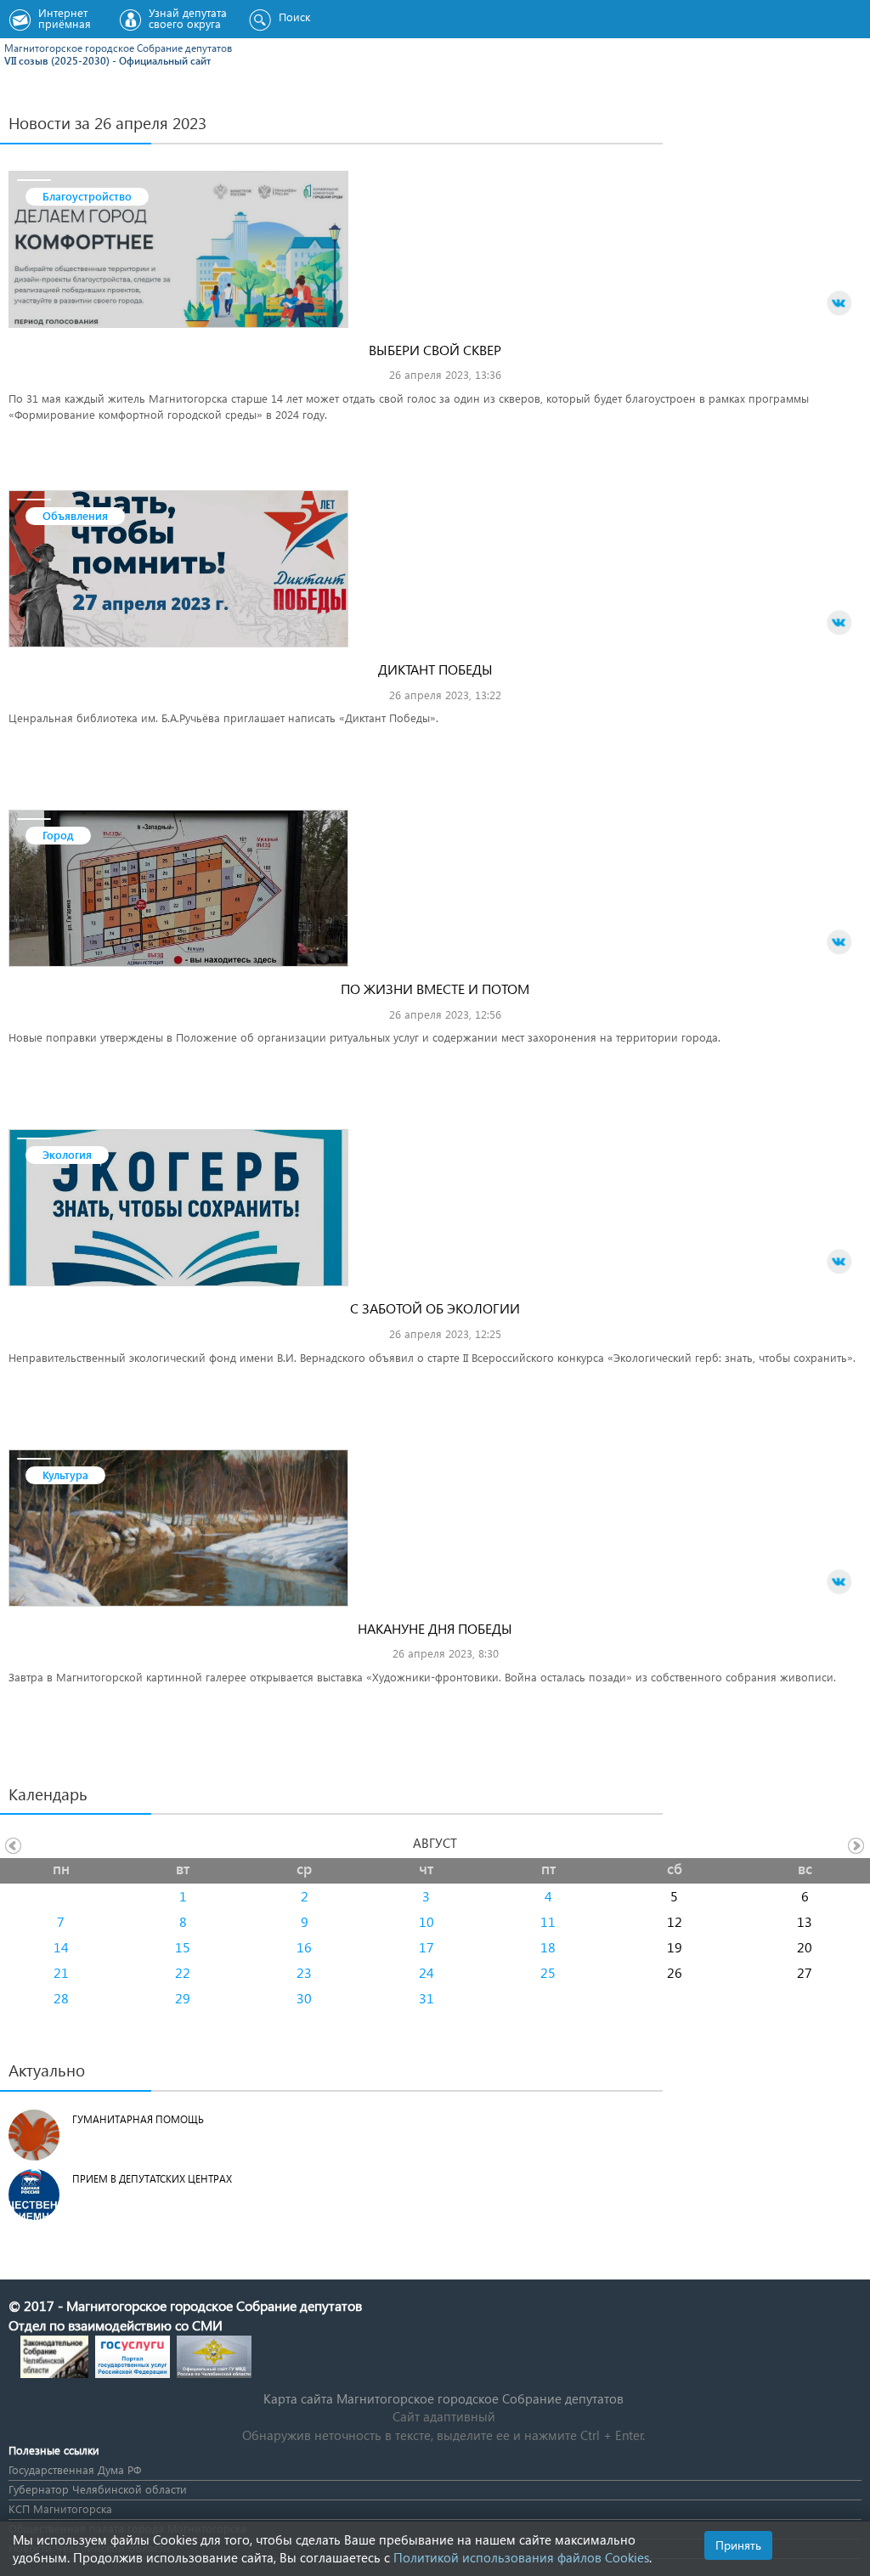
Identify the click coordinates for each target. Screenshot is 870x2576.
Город (58, 835)
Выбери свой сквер (435, 350)
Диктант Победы (435, 669)
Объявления (75, 515)
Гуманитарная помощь (138, 2119)
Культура (65, 1474)
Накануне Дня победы (435, 1628)
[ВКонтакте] (839, 303)
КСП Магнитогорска (60, 2508)
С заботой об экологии (435, 1308)
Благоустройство (87, 196)
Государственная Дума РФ (75, 2469)
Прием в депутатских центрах (152, 2179)
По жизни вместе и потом (435, 989)
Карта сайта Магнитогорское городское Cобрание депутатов (443, 2398)
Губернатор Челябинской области (98, 2489)
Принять (738, 2545)
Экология (67, 1154)
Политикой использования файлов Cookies (521, 2557)
